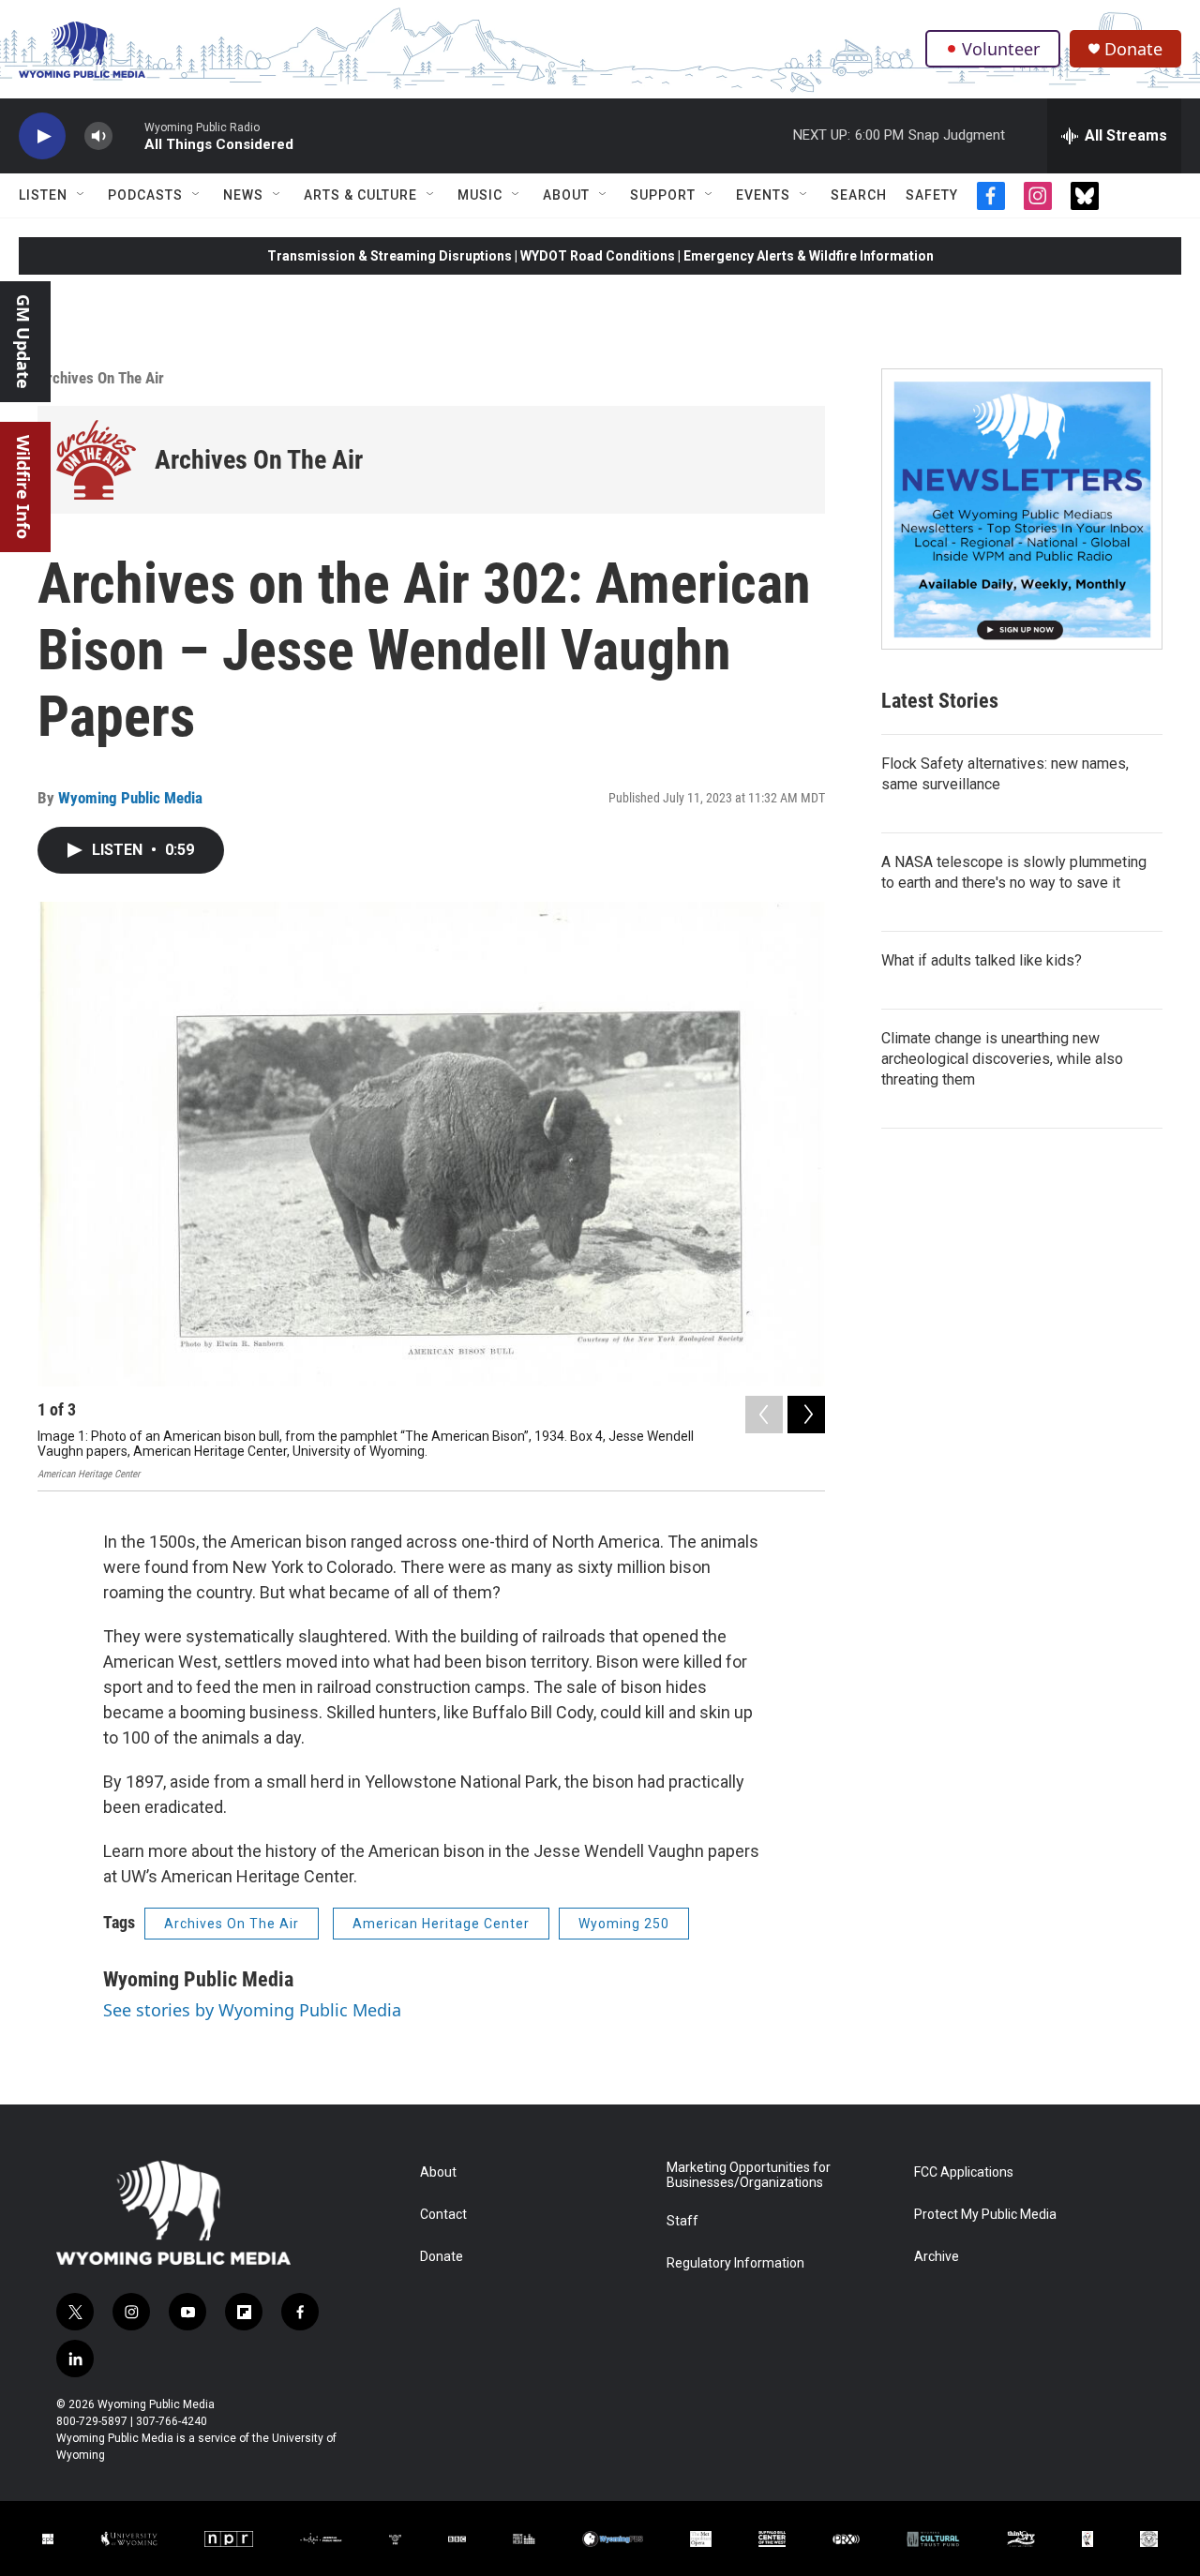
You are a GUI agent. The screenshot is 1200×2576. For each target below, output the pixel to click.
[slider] (128, 135)
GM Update (23, 342)
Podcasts (145, 195)
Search (859, 195)
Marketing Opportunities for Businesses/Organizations (749, 2175)
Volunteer (1001, 49)
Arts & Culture (360, 195)
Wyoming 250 (624, 1924)
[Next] (806, 1415)
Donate (1133, 49)
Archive (937, 2257)
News (243, 195)
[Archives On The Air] (96, 460)
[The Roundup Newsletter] (1022, 509)
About (566, 195)
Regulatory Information (735, 2263)
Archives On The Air (101, 378)
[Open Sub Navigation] (82, 195)
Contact (443, 2215)
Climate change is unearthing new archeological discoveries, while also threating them (1002, 1059)
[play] (42, 136)
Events (763, 195)
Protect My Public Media (985, 2215)
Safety (932, 195)
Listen (43, 195)
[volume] (98, 136)
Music (480, 195)
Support (663, 195)
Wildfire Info (23, 487)
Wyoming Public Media (130, 798)
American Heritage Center (441, 1924)
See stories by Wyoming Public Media (252, 2010)
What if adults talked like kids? (982, 960)
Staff (682, 2221)
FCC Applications (964, 2172)
